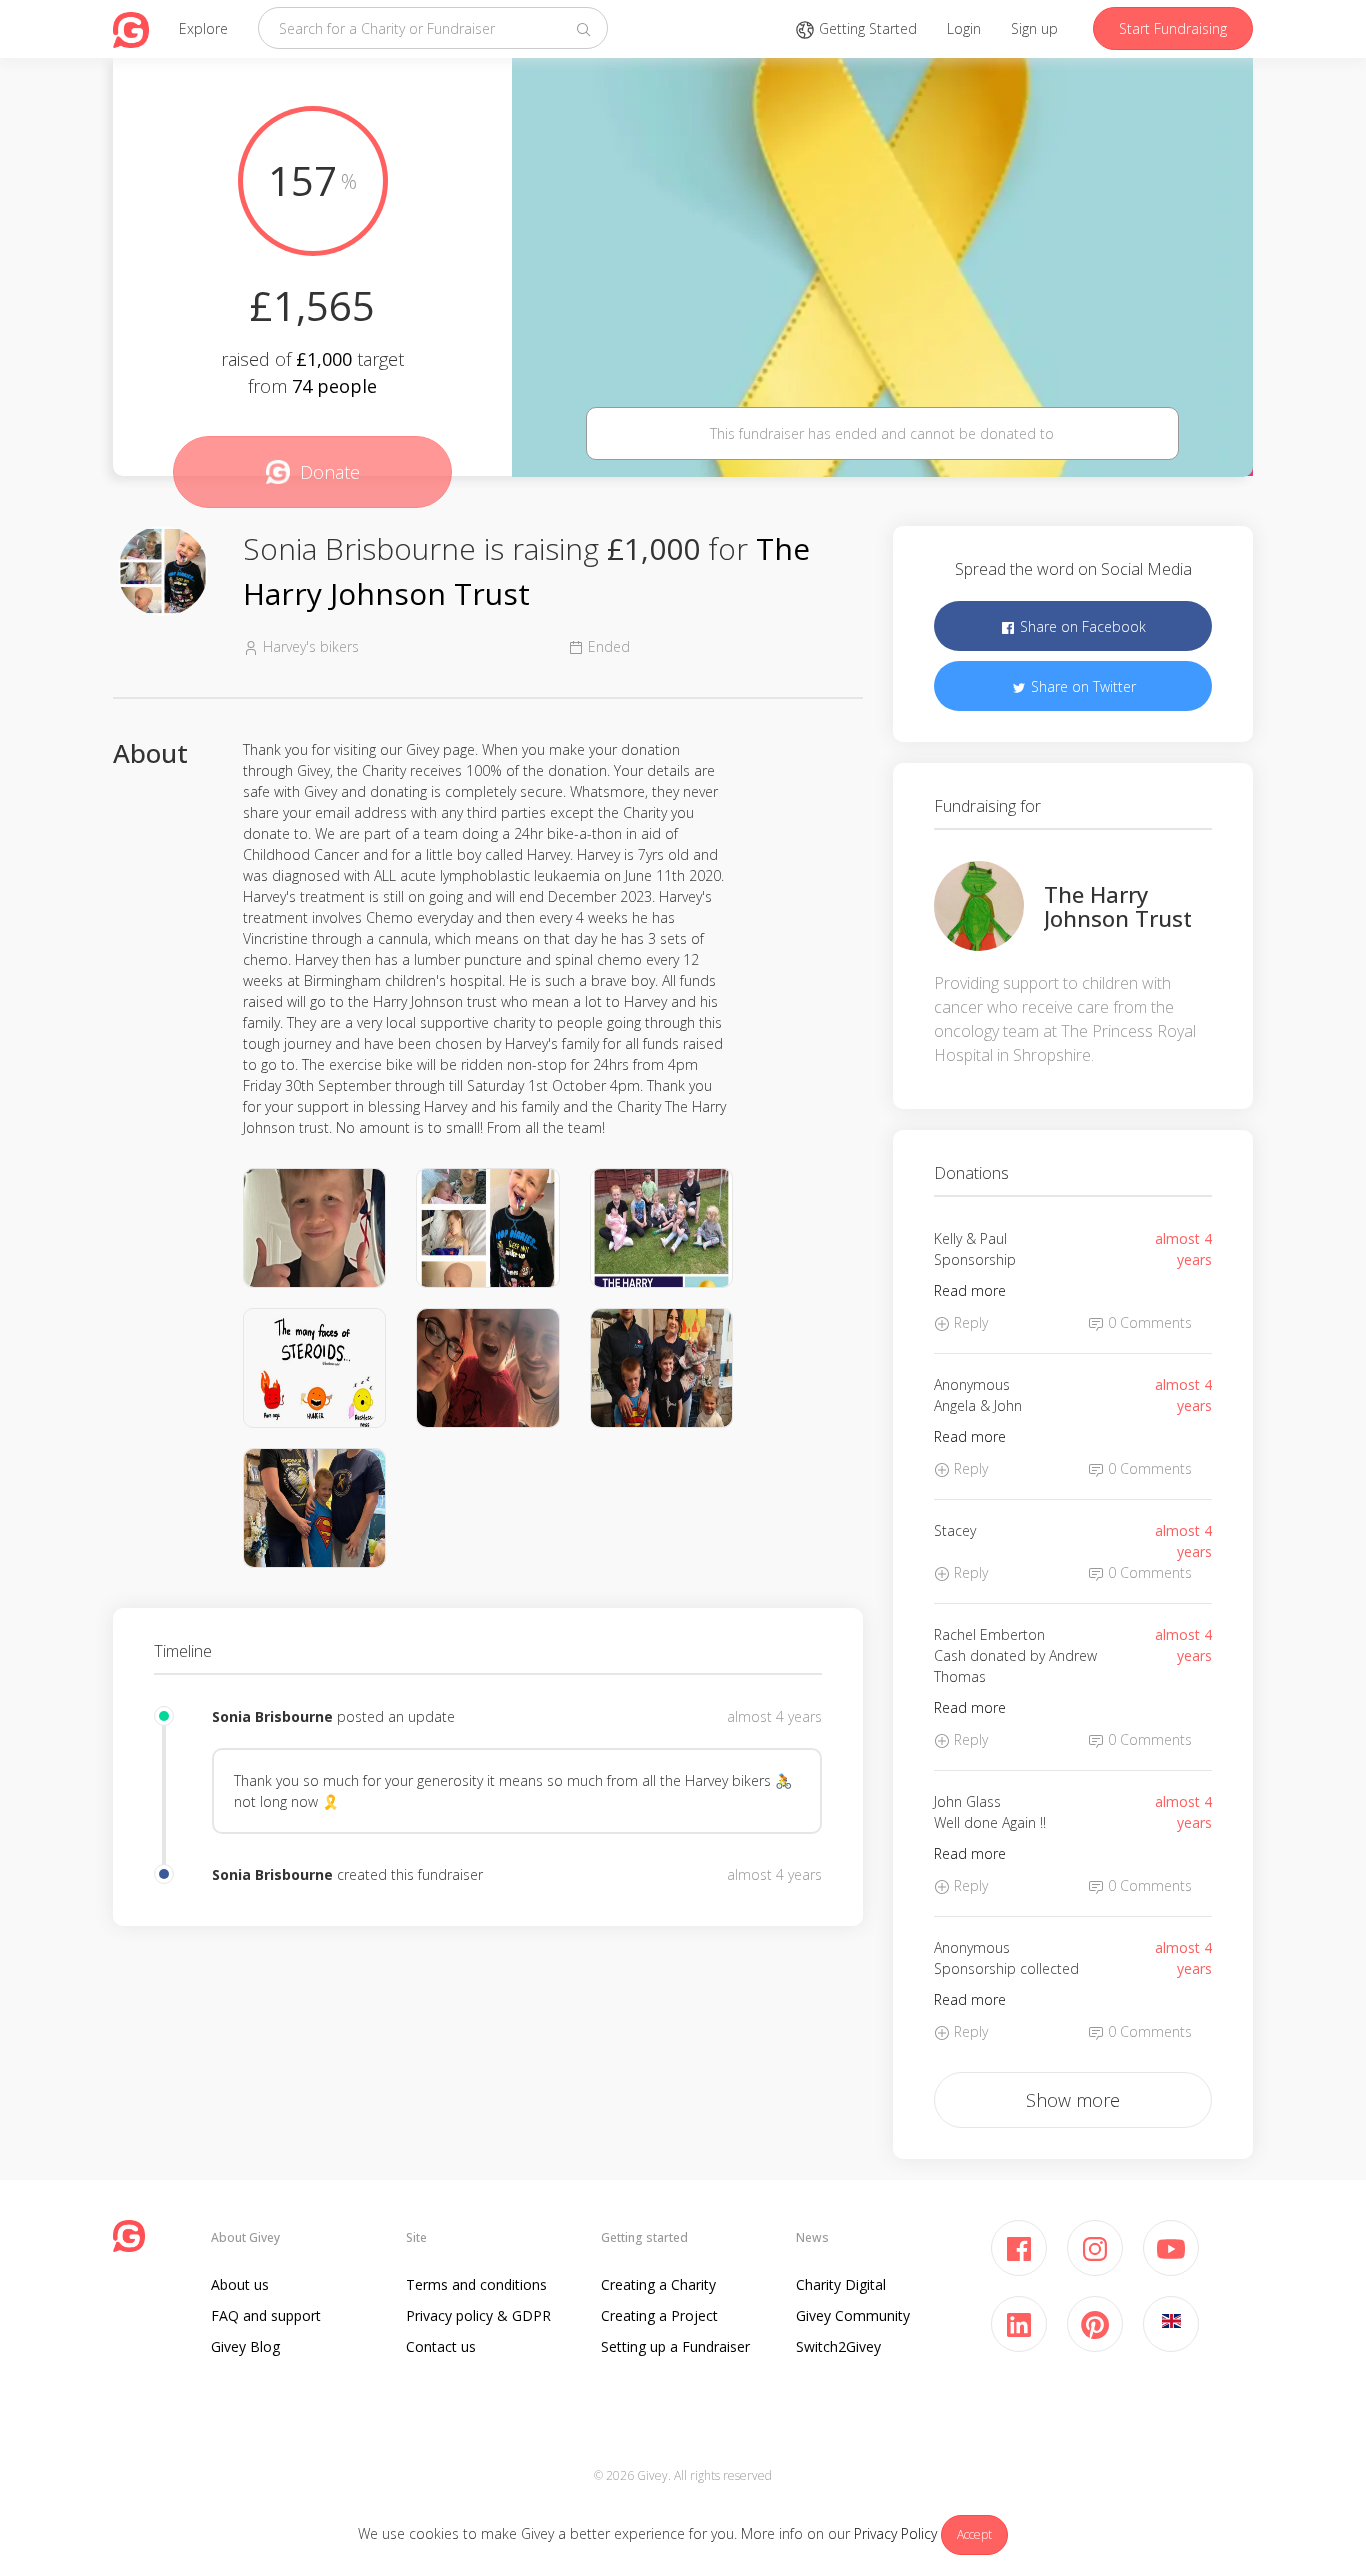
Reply (969, 1322)
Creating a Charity (658, 2284)
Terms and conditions (476, 2284)
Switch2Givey (838, 2346)
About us (240, 2284)
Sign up (1034, 28)
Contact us (441, 2346)
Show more (1073, 2100)
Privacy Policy (895, 2533)
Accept (974, 2534)
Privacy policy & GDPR (478, 2315)
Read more (970, 1290)
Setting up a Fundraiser (675, 2346)
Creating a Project (659, 2315)
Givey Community (853, 2315)
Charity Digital (841, 2284)
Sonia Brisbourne (274, 1716)
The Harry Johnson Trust (1118, 906)
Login (964, 28)
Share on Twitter (1081, 686)
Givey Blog (245, 2346)
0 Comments (1148, 1322)
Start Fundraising (1173, 28)
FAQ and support (266, 2315)
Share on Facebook (1081, 626)
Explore (203, 28)
